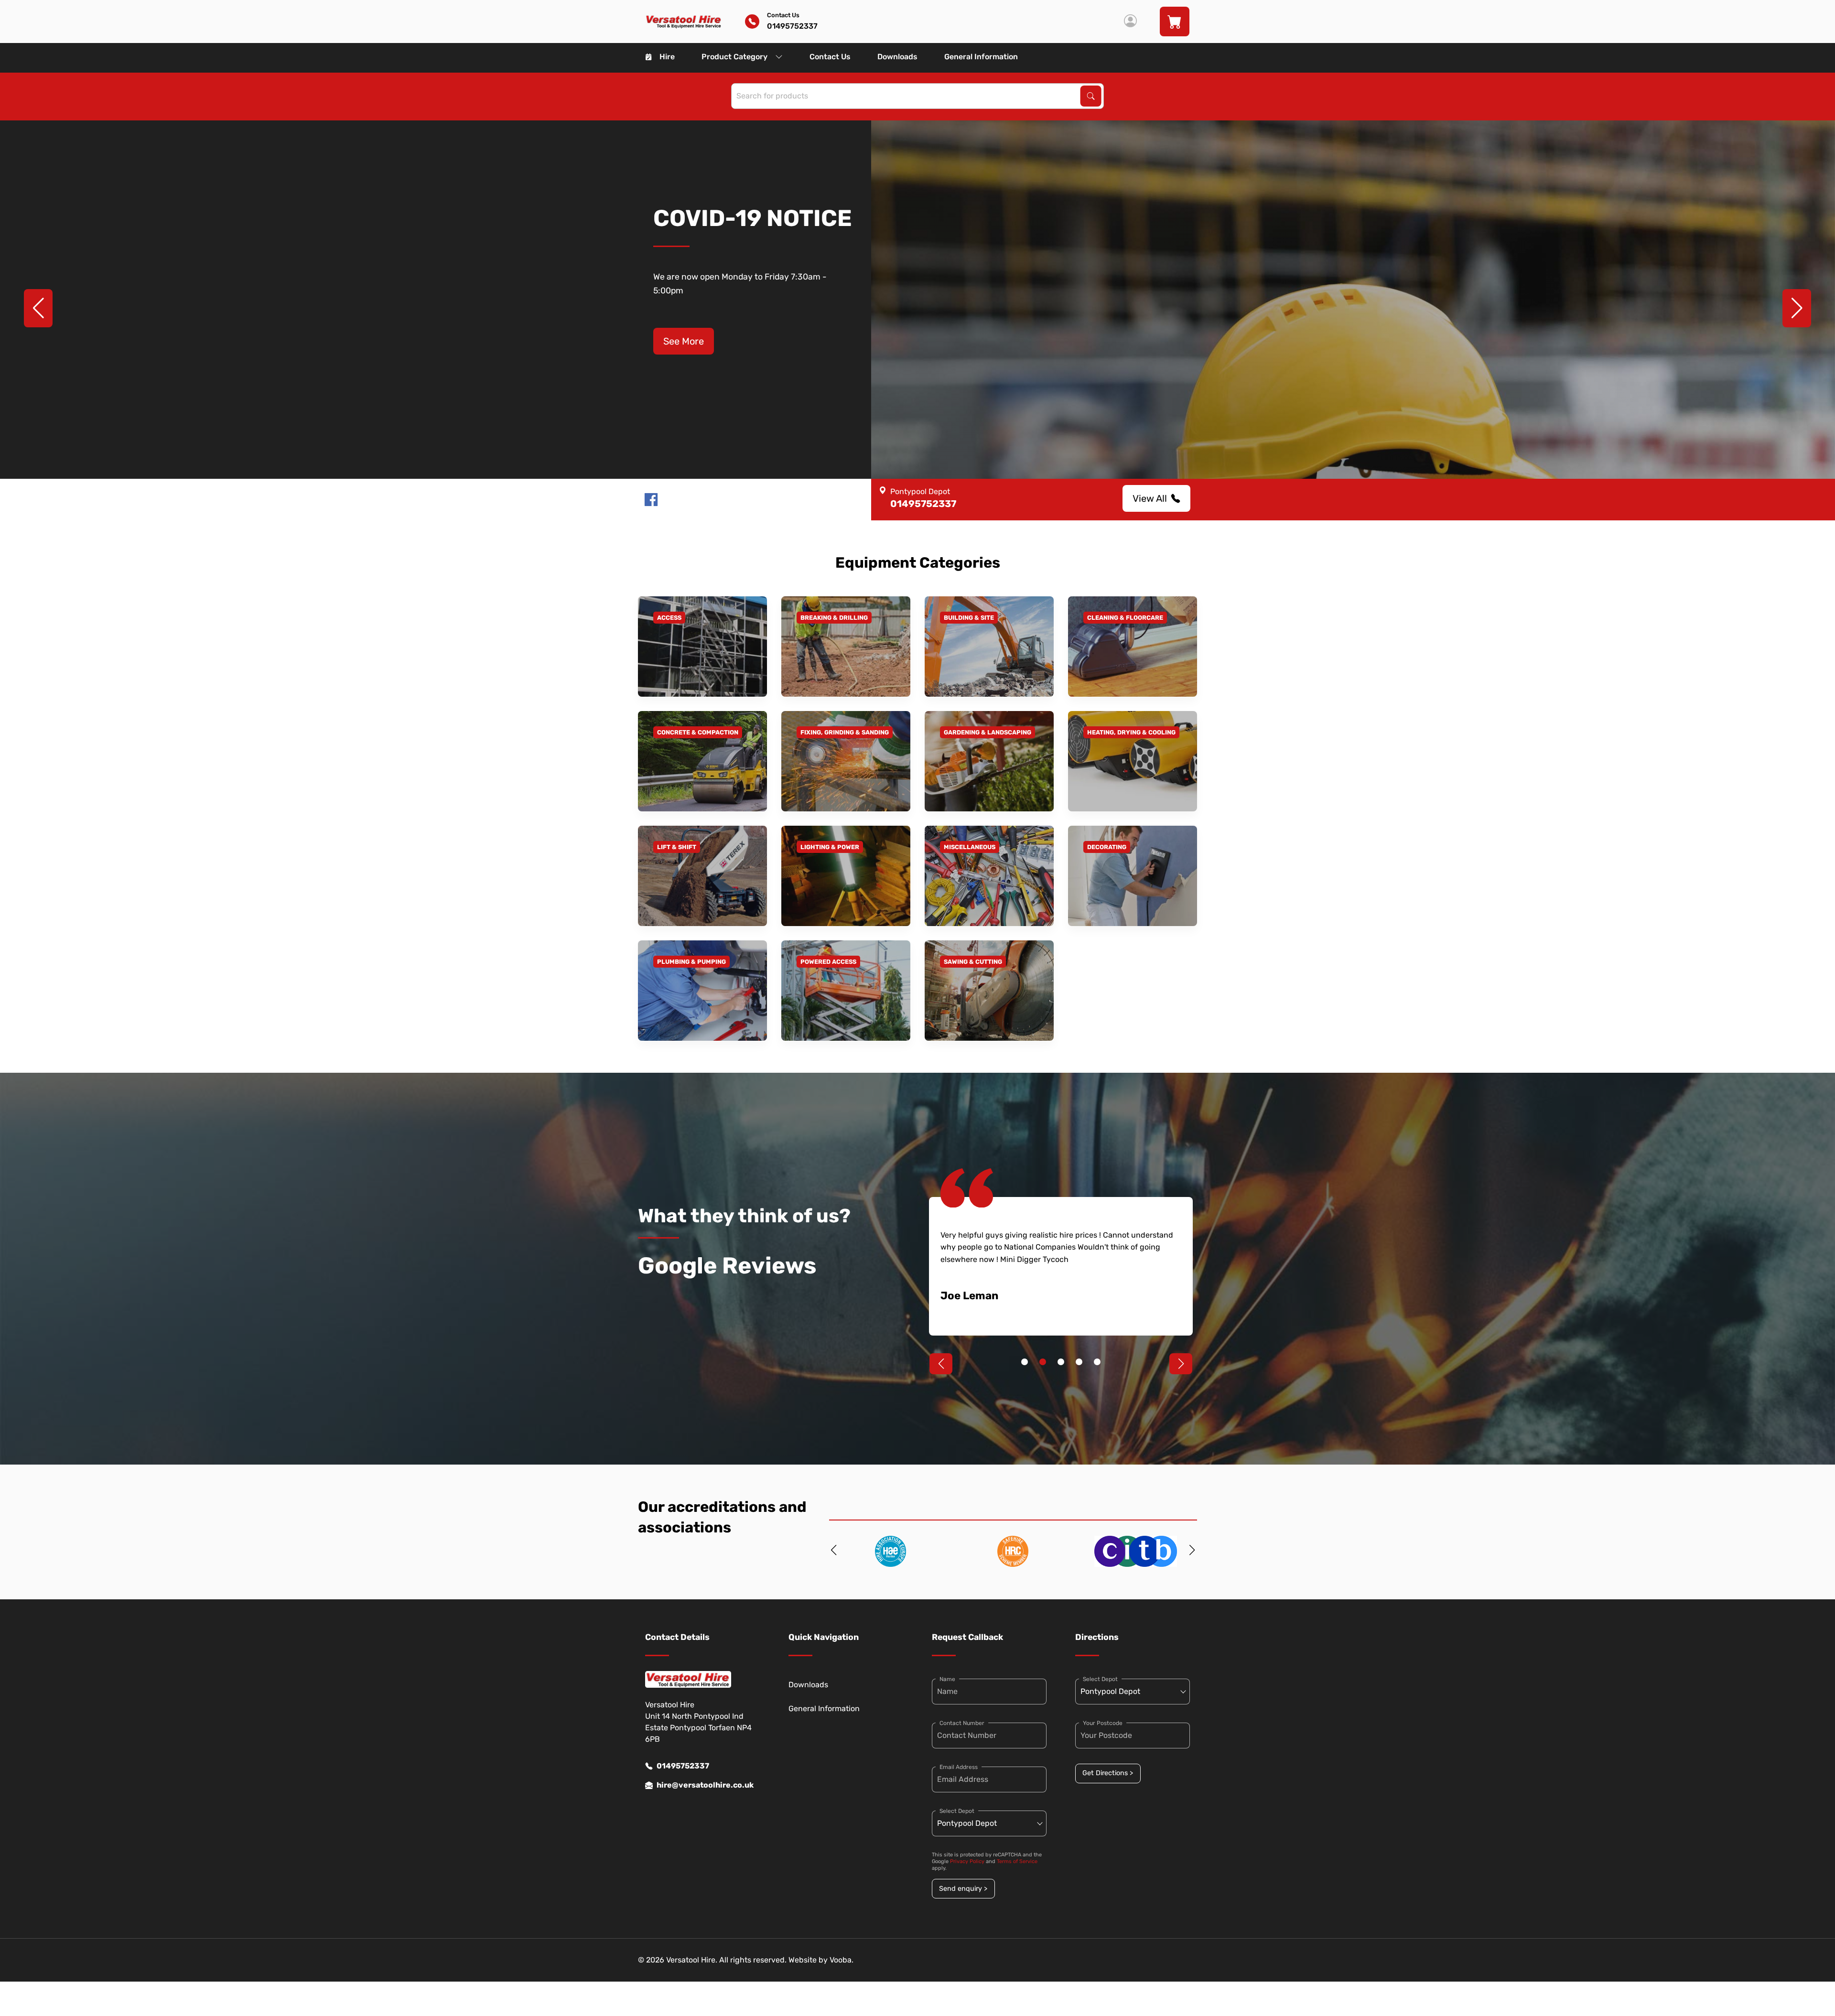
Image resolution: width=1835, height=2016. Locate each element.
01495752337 (683, 1766)
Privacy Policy (967, 1861)
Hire (667, 57)
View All (1150, 498)
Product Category (734, 57)
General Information (981, 57)
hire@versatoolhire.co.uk (705, 1785)
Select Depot (957, 1811)
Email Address (959, 1767)
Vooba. (842, 1960)
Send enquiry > (963, 1889)
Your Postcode (1103, 1723)
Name (947, 1679)
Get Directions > (1108, 1773)
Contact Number (962, 1723)
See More (684, 341)
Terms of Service (1017, 1861)
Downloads (897, 57)
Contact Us (830, 57)
